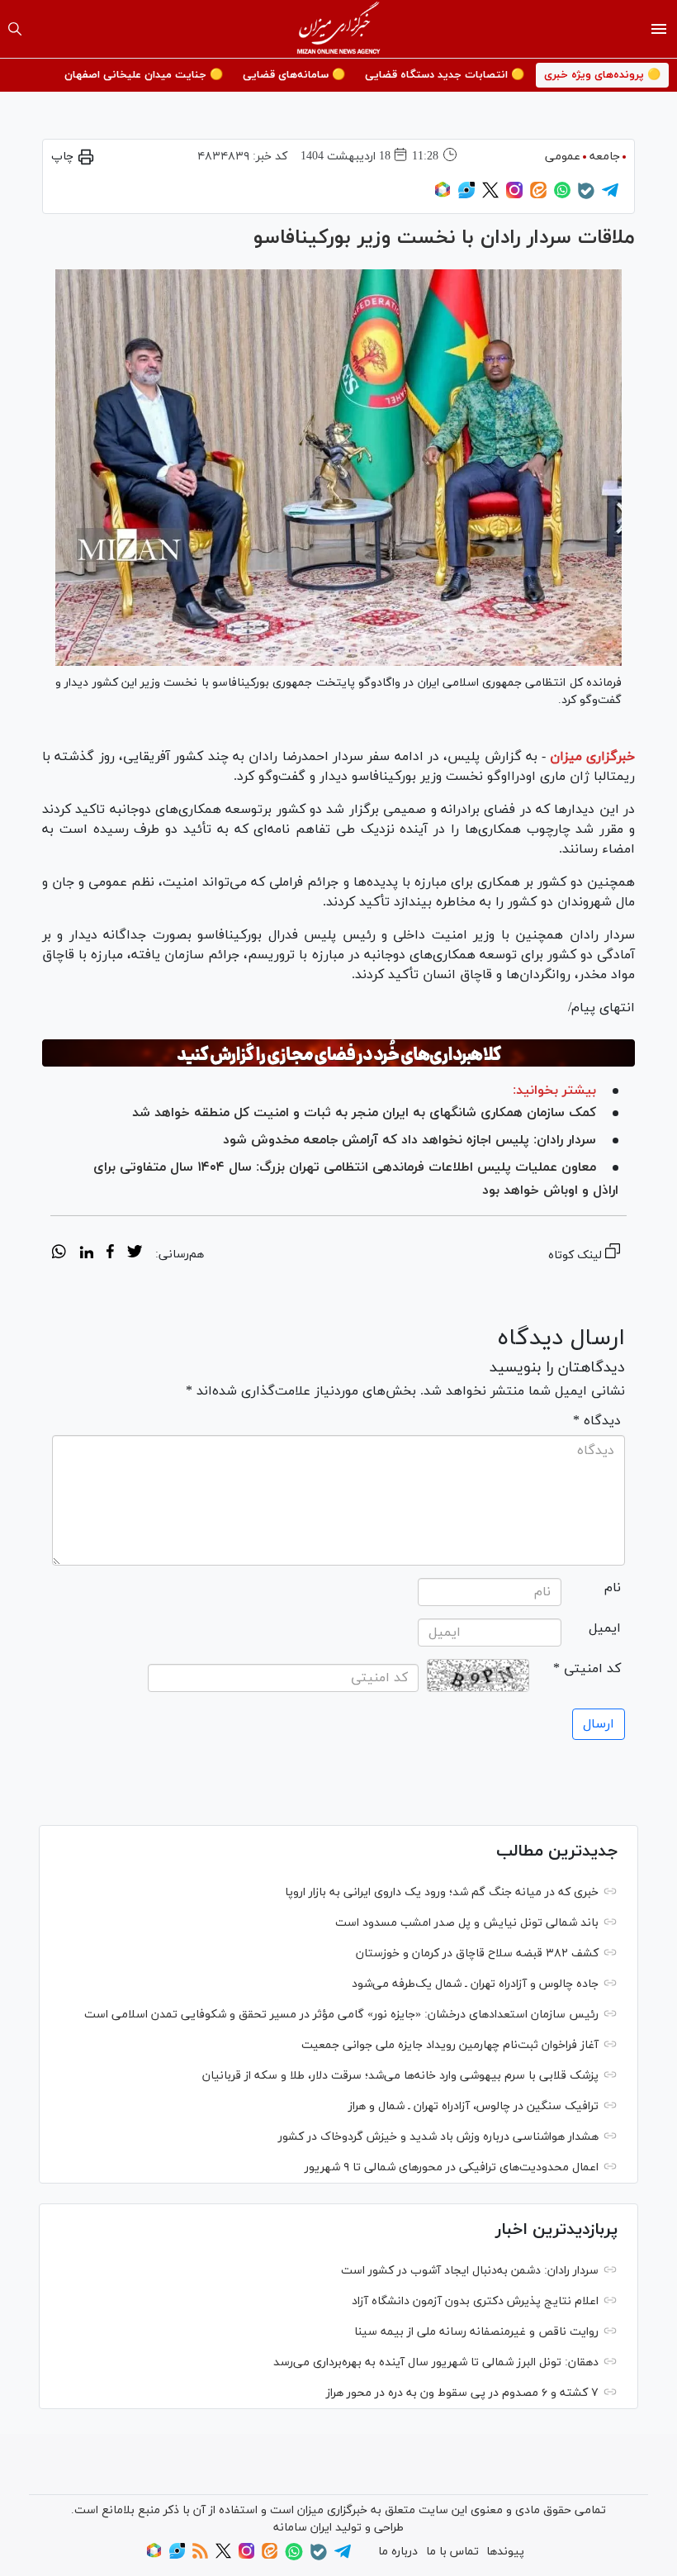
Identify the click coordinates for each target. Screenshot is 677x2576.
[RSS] (200, 2556)
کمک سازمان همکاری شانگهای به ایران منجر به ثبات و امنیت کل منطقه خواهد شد (364, 1113)
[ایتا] (538, 195)
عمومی (563, 157)
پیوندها (505, 2552)
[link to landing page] (339, 29)
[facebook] (110, 1254)
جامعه (605, 157)
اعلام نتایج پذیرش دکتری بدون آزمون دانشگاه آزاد (475, 2301)
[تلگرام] (610, 195)
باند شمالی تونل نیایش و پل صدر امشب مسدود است (467, 1923)
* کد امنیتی (587, 1669)
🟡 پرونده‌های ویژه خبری (602, 75)
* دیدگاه (597, 1421)
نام (613, 1588)
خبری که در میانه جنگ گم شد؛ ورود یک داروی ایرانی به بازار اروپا (442, 1892)
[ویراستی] (466, 195)
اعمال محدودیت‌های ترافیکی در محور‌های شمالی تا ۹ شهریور (452, 2167)
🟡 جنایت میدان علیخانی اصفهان (144, 75)
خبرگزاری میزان (592, 757)
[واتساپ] (562, 195)
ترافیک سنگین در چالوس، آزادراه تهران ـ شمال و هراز (473, 2106)
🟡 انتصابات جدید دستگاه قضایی (445, 75)
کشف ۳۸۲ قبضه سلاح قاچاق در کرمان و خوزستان (477, 1953)
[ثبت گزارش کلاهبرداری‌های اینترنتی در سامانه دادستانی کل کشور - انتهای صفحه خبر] (338, 1053)
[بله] (586, 196)
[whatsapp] (59, 1254)
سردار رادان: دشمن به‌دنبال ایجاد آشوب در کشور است (470, 2271)
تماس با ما (452, 2552)
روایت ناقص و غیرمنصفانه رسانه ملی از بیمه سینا (476, 2332)
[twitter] (135, 1254)
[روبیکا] (443, 195)
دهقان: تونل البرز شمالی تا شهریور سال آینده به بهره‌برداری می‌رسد (436, 2362)
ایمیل (605, 1628)
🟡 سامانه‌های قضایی (294, 75)
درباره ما (398, 2552)
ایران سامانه (303, 2528)
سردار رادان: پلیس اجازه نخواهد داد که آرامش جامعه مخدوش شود (410, 1140)
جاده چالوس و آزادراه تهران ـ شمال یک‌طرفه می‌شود (475, 1984)
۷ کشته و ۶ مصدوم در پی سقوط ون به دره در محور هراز (462, 2393)
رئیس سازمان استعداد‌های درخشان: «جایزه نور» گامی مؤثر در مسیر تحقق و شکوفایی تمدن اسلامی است (341, 2015)
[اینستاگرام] (514, 195)
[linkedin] (86, 1254)
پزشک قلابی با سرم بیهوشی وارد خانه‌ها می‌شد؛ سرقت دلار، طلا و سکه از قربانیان (400, 2076)
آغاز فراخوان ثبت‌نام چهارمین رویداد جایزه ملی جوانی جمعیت (450, 2045)
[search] (15, 29)
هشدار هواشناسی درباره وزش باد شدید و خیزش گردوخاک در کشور (438, 2137)
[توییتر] (490, 195)
